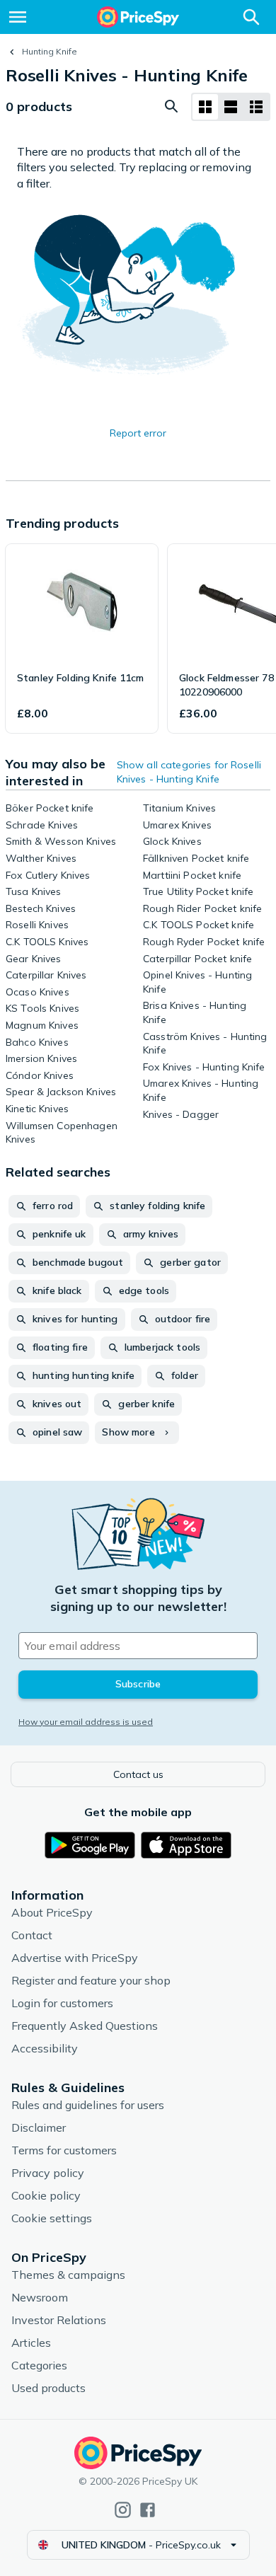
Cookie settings (52, 2218)
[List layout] (231, 107)
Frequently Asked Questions (85, 2026)
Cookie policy (46, 2195)
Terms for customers (64, 2150)
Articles (31, 2343)
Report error (138, 433)
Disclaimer (39, 2127)
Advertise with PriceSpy (75, 1958)
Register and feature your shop (91, 1980)
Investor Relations (59, 2320)
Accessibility (45, 2048)
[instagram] (123, 2510)
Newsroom (40, 2297)
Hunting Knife (50, 51)
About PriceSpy (52, 1912)
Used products (48, 2388)
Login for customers (62, 2003)
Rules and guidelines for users (88, 2105)
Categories (39, 2365)
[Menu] (18, 17)
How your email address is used (86, 1722)
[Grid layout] (205, 107)
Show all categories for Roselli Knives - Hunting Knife (189, 772)
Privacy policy (48, 2173)
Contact (32, 1935)
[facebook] (148, 2510)
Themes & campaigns (68, 2275)
